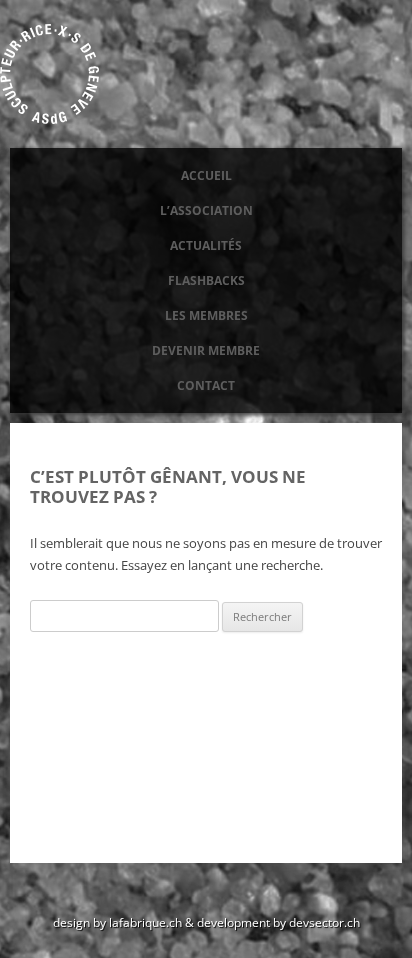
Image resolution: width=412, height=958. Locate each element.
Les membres (206, 315)
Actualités (206, 245)
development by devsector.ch (278, 922)
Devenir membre (206, 350)
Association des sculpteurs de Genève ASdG (50, 74)
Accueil (206, 175)
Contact (206, 385)
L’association (206, 210)
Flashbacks (206, 280)
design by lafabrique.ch (117, 922)
